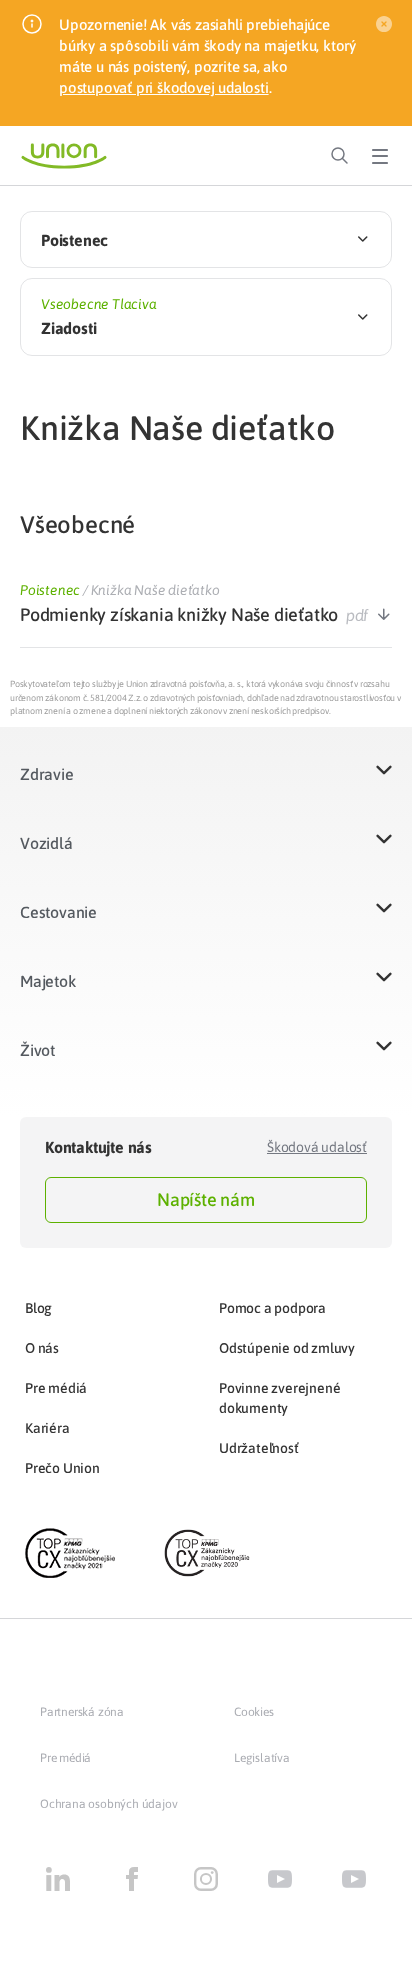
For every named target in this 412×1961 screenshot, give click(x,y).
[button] (206, 786)
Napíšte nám (206, 1199)
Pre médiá (56, 1388)
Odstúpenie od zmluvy (287, 1348)
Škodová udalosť (317, 1147)
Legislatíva (262, 1758)
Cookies (254, 1712)
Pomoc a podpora (272, 1308)
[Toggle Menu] (380, 156)
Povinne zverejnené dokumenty (279, 1398)
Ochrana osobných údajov (108, 1804)
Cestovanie (58, 912)
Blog (38, 1308)
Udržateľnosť (259, 1448)
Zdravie (47, 774)
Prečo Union (62, 1468)
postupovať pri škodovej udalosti (164, 87)
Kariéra (47, 1428)
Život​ (37, 1050)
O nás (42, 1348)
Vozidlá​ (46, 843)
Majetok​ (48, 981)
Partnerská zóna (82, 1712)
